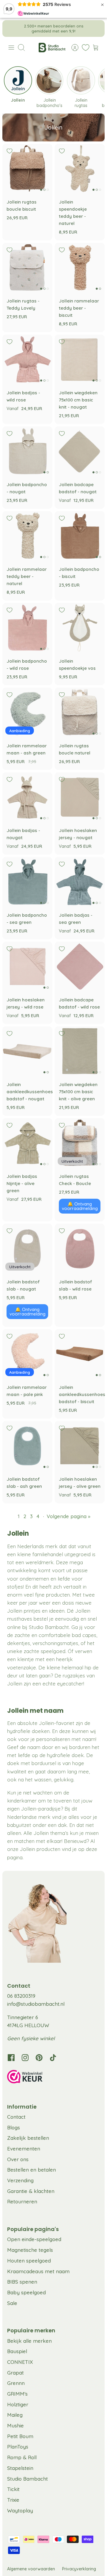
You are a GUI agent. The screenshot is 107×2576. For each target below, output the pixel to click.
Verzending (20, 2180)
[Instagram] (25, 2058)
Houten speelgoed (29, 2261)
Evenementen (24, 2149)
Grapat (15, 2373)
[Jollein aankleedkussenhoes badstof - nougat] (27, 1051)
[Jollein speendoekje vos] (80, 628)
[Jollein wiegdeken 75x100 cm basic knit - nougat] (80, 360)
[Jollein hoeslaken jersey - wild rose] (27, 967)
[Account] (72, 48)
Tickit (13, 2489)
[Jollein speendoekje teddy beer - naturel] (80, 169)
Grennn (16, 2383)
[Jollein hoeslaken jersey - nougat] (80, 797)
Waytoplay (20, 2510)
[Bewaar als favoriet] (10, 151)
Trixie (13, 2500)
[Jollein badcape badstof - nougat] (80, 451)
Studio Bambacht (27, 2479)
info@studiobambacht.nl (36, 2004)
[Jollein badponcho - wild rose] (27, 628)
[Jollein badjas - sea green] (80, 882)
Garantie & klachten (31, 2191)
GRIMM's (17, 2394)
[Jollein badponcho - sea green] (27, 882)
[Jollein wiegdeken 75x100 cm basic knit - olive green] (80, 1051)
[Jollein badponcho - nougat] (27, 451)
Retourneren (22, 2201)
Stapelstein (20, 2468)
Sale (12, 2303)
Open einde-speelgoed (34, 2239)
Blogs (14, 2127)
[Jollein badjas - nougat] (27, 797)
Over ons (18, 2159)
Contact (16, 2117)
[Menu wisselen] (11, 48)
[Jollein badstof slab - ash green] (27, 1446)
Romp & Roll (22, 2457)
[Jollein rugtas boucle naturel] (80, 713)
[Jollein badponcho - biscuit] (80, 536)
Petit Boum (20, 2436)
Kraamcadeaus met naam (38, 2271)
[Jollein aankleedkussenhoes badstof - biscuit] (80, 1354)
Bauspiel (17, 2351)
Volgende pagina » (69, 1516)
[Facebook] (11, 2058)
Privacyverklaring (79, 2569)
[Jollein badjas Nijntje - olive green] (27, 1143)
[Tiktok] (53, 2058)
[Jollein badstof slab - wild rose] (80, 1249)
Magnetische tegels (30, 2250)
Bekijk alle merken (29, 2341)
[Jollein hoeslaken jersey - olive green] (80, 1446)
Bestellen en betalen (32, 2170)
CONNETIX (20, 2362)
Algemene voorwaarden (31, 2569)
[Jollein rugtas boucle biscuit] (27, 169)
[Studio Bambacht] (52, 48)
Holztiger (18, 2404)
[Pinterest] (39, 2058)
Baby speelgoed (26, 2292)
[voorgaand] (11, 29)
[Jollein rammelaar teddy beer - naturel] (27, 536)
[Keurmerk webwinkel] (53, 2078)
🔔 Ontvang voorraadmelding (80, 1206)
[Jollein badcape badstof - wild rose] (80, 967)
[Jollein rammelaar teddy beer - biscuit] (80, 268)
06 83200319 (21, 1996)
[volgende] (96, 29)
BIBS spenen (22, 2282)
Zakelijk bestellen (28, 2138)
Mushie (15, 2425)
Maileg (15, 2415)
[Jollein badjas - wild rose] (27, 360)
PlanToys (18, 2447)
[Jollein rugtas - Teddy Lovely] (27, 268)
